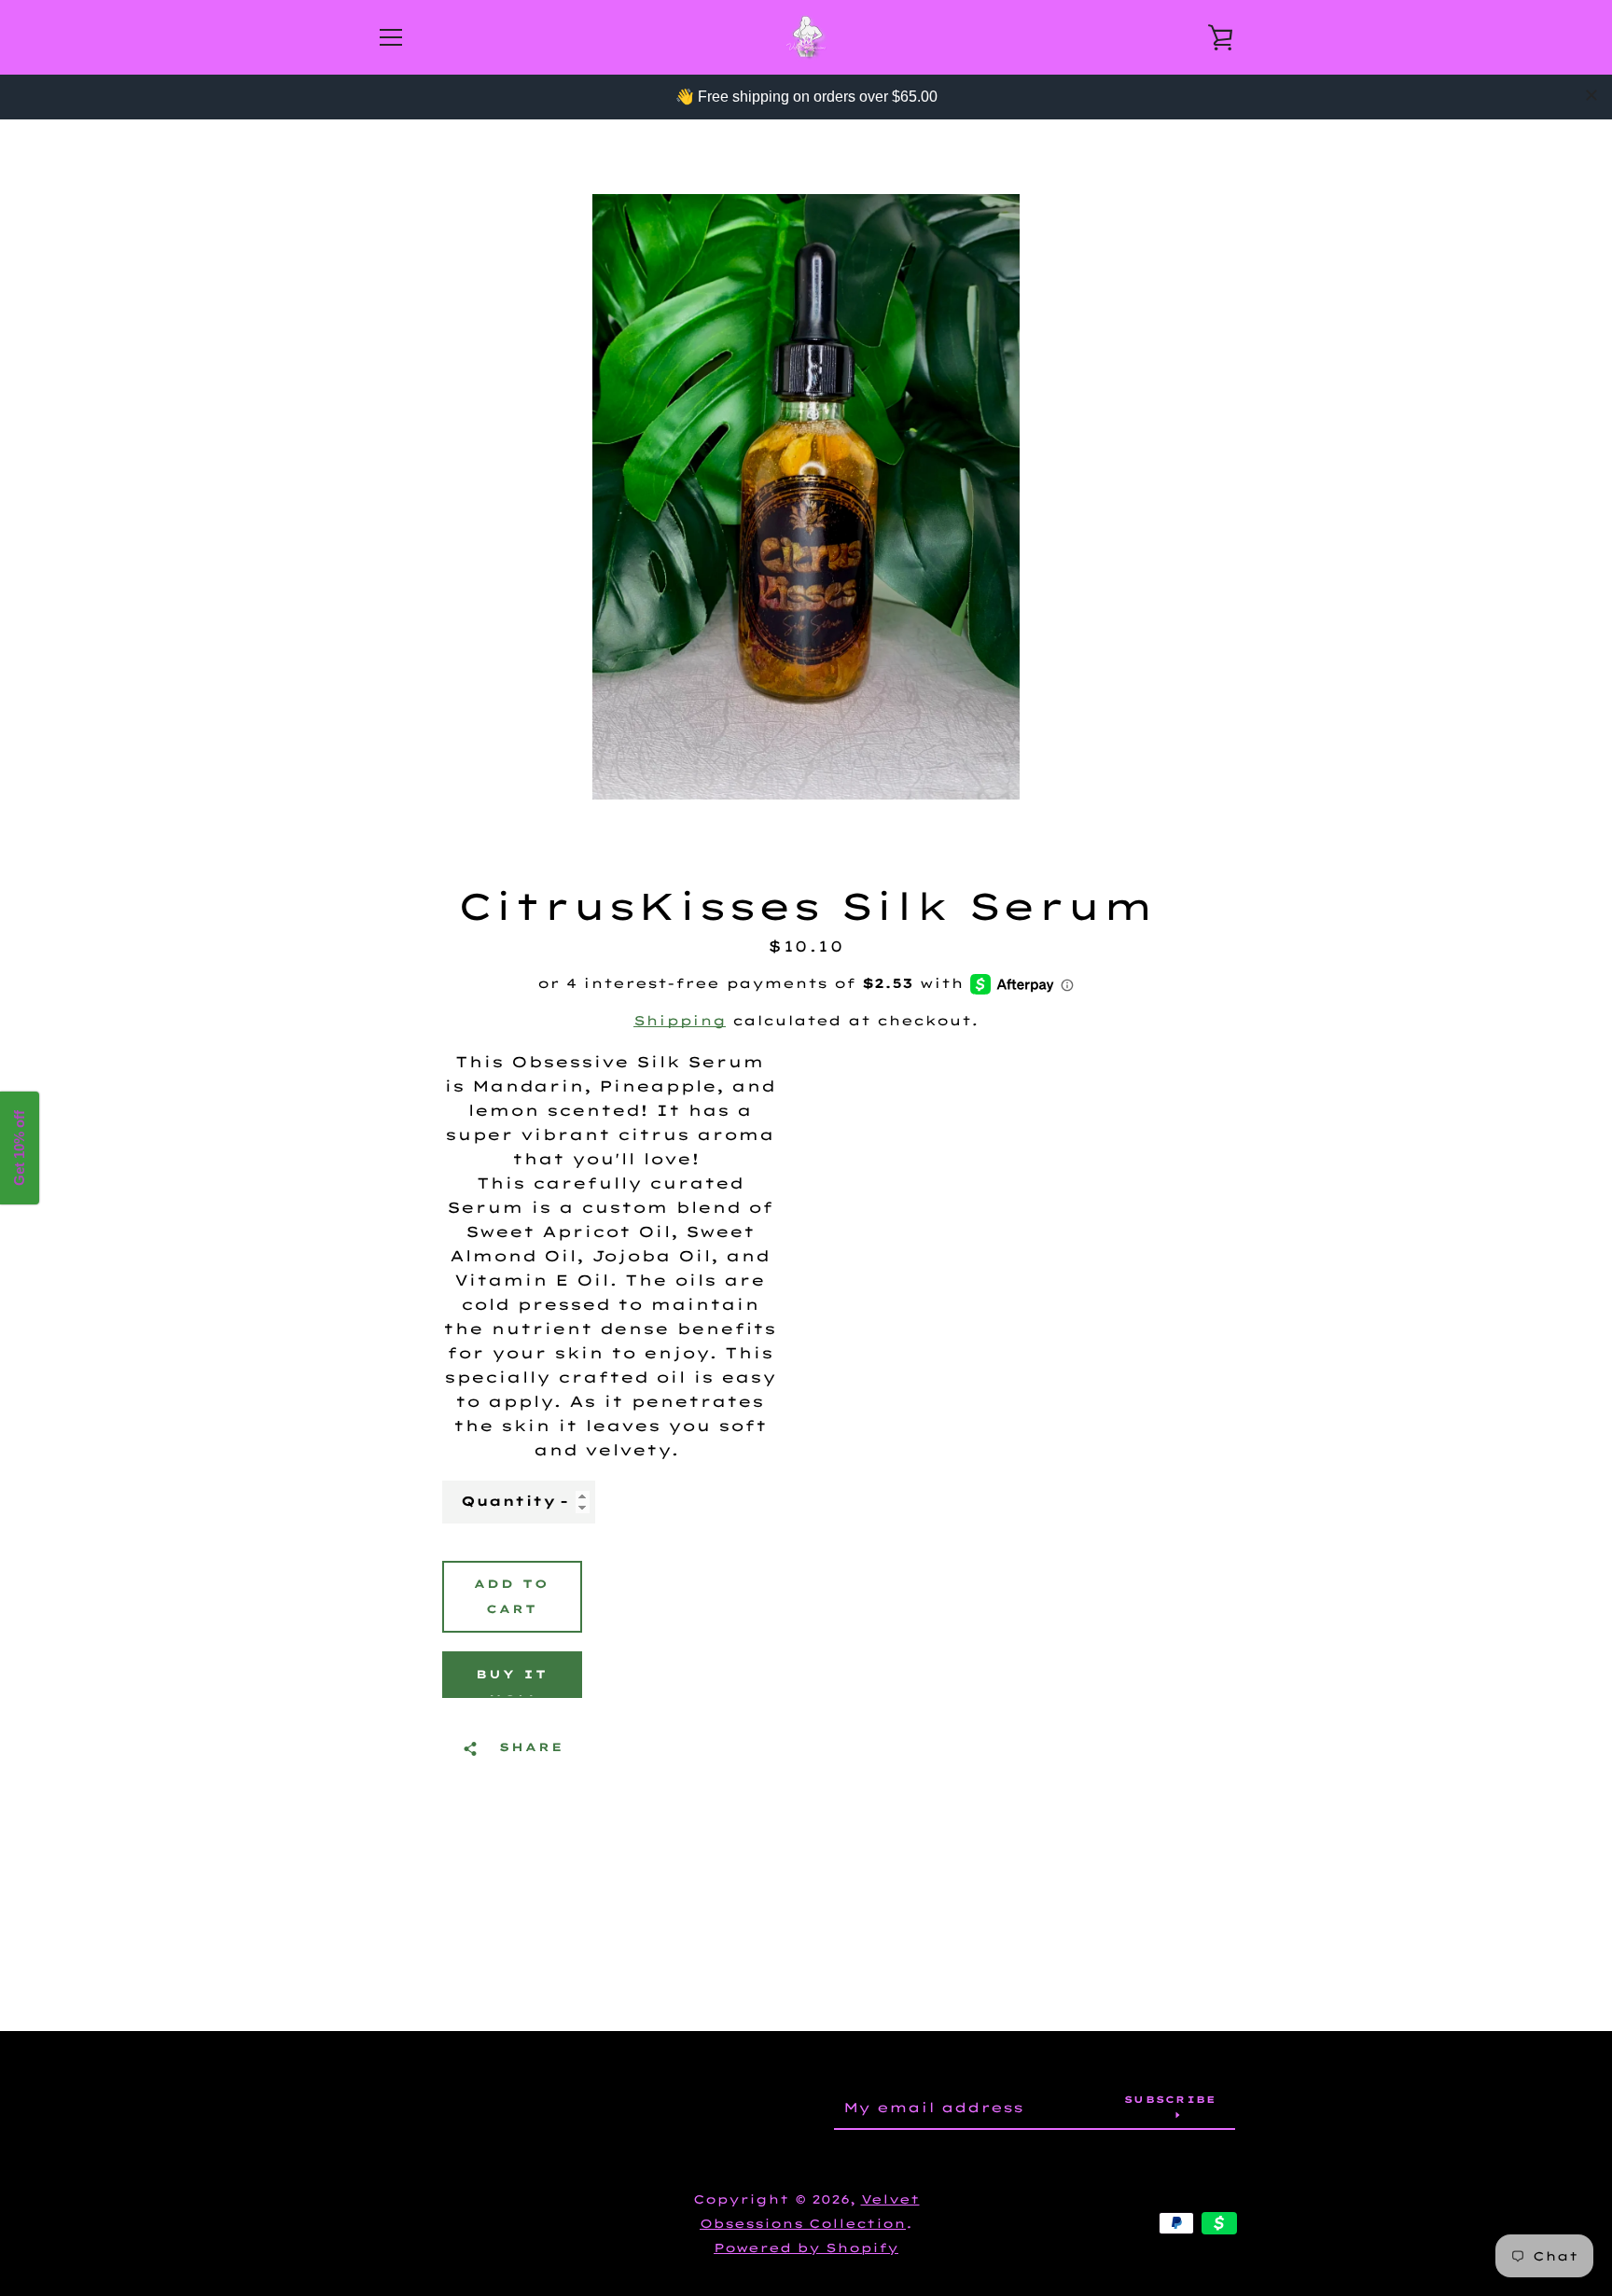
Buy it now (512, 1683)
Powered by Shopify (806, 2247)
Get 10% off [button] (19, 1148)
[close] (1591, 95)
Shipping (680, 1021)
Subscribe (1170, 2100)
